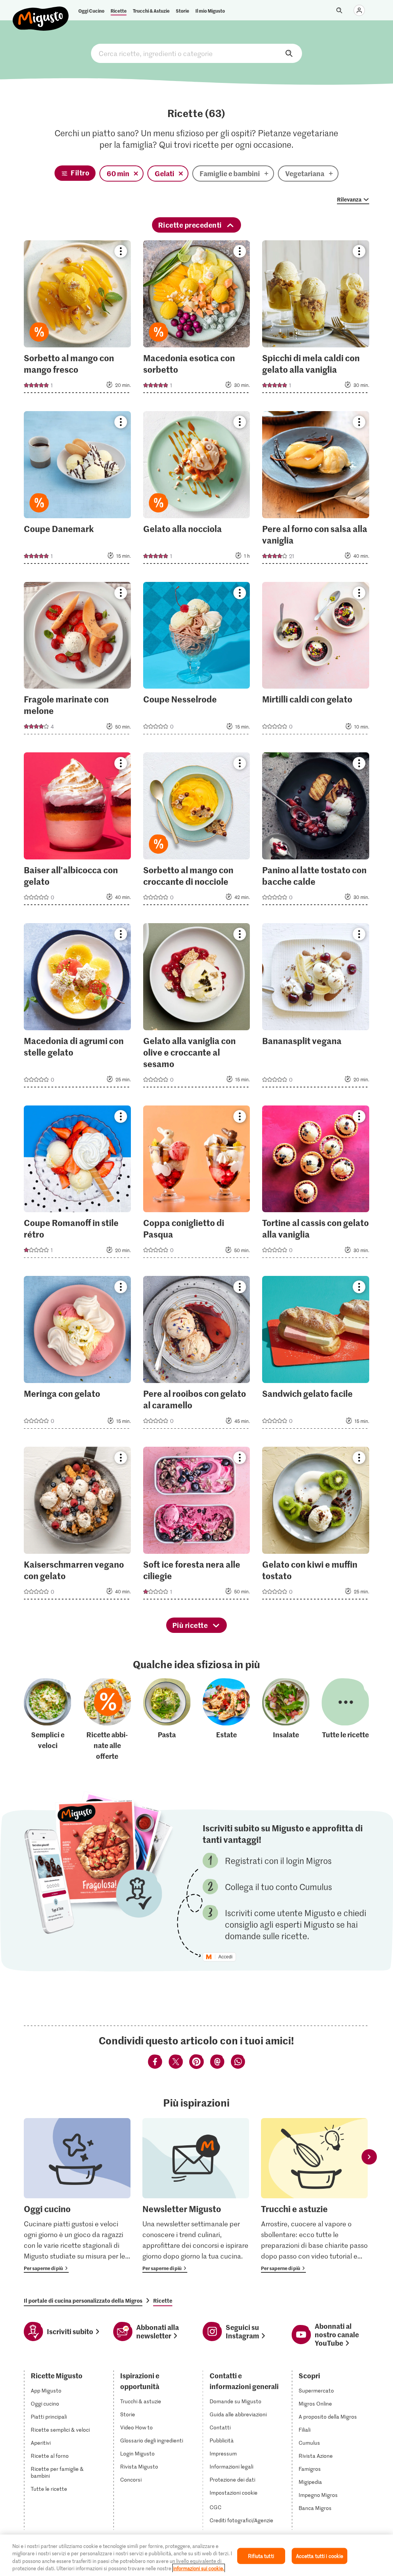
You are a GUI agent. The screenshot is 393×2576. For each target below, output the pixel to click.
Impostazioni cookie (234, 2493)
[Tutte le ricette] (345, 1720)
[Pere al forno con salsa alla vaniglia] (316, 490)
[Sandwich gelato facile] (316, 1355)
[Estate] (226, 1720)
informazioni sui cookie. (199, 2568)
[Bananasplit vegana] (316, 1008)
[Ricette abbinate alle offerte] (107, 1720)
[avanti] (369, 2157)
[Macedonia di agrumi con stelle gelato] (77, 1008)
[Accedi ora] (359, 10)
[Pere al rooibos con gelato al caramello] (197, 1355)
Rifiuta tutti (261, 2556)
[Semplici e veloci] (48, 1720)
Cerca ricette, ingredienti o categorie (196, 53)
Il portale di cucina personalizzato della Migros (83, 2300)
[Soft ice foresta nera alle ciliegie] (197, 1525)
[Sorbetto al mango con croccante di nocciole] (197, 831)
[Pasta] (167, 1720)
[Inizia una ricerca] (339, 10)
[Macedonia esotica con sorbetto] (197, 319)
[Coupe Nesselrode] (197, 661)
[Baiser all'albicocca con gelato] (77, 831)
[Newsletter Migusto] (196, 2195)
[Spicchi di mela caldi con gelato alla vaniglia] (316, 319)
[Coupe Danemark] (77, 490)
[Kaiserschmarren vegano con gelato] (77, 1525)
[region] (196, 2555)
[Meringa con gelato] (77, 1355)
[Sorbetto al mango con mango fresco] (77, 319)
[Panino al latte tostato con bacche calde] (316, 831)
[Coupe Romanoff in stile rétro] (77, 1184)
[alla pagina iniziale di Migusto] (41, 12)
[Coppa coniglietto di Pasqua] (197, 1184)
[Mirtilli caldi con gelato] (316, 661)
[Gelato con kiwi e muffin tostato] (316, 1525)
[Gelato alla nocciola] (197, 490)
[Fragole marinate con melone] (77, 661)
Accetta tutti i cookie (320, 2556)
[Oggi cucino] (77, 2195)
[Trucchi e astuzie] (314, 2195)
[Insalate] (286, 1720)
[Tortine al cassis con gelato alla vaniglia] (316, 1184)
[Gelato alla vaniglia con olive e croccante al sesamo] (197, 1008)
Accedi (225, 1957)
